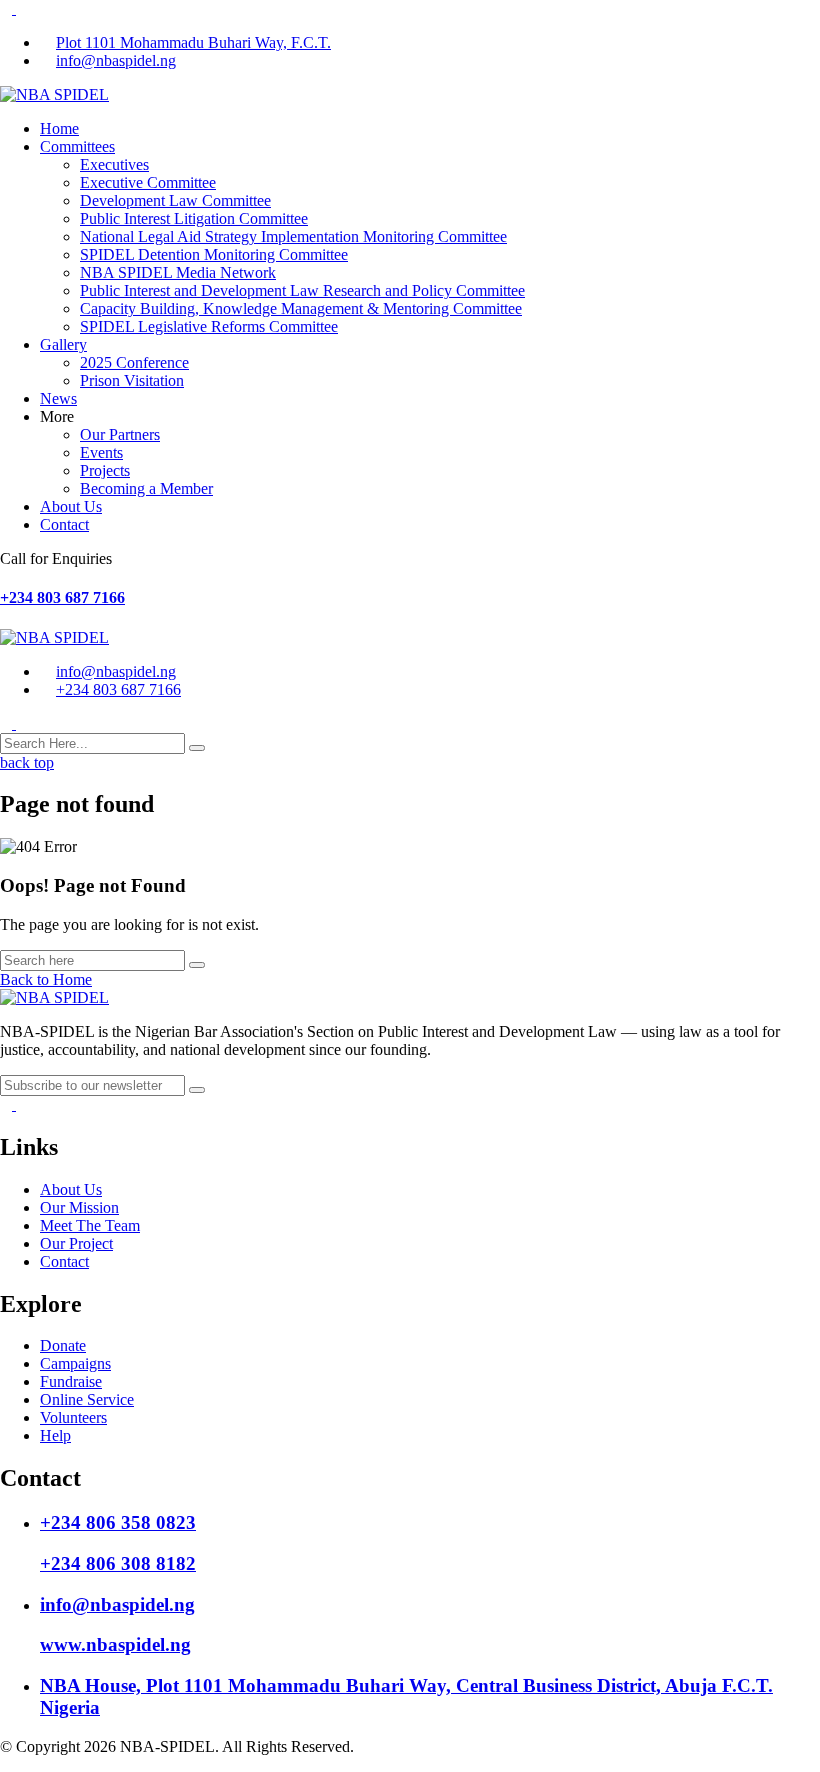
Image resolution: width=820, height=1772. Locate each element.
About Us (71, 506)
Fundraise (71, 1381)
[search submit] (197, 748)
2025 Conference (134, 362)
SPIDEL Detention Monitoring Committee (214, 254)
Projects (105, 470)
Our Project (76, 1243)
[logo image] (54, 637)
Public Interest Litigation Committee (194, 218)
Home (59, 128)
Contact (64, 524)
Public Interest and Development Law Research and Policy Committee (302, 290)
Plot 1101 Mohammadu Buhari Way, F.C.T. (193, 42)
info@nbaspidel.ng (116, 60)
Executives (114, 164)
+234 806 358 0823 (118, 1522)
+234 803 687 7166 (62, 597)
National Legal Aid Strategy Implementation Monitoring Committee (293, 236)
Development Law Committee (175, 200)
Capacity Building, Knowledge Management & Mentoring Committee (301, 308)
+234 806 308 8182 (118, 1563)
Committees (77, 146)
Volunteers (73, 1417)
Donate (63, 1345)
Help (55, 1435)
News (58, 398)
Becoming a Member (146, 488)
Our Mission (79, 1207)
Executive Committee (148, 182)
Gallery (63, 344)
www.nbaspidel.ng (115, 1644)
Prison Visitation (132, 380)
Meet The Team (90, 1225)
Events (101, 452)
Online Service (87, 1399)
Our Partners (120, 434)
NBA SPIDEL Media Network (178, 272)
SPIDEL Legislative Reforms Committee (209, 326)
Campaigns (75, 1363)
